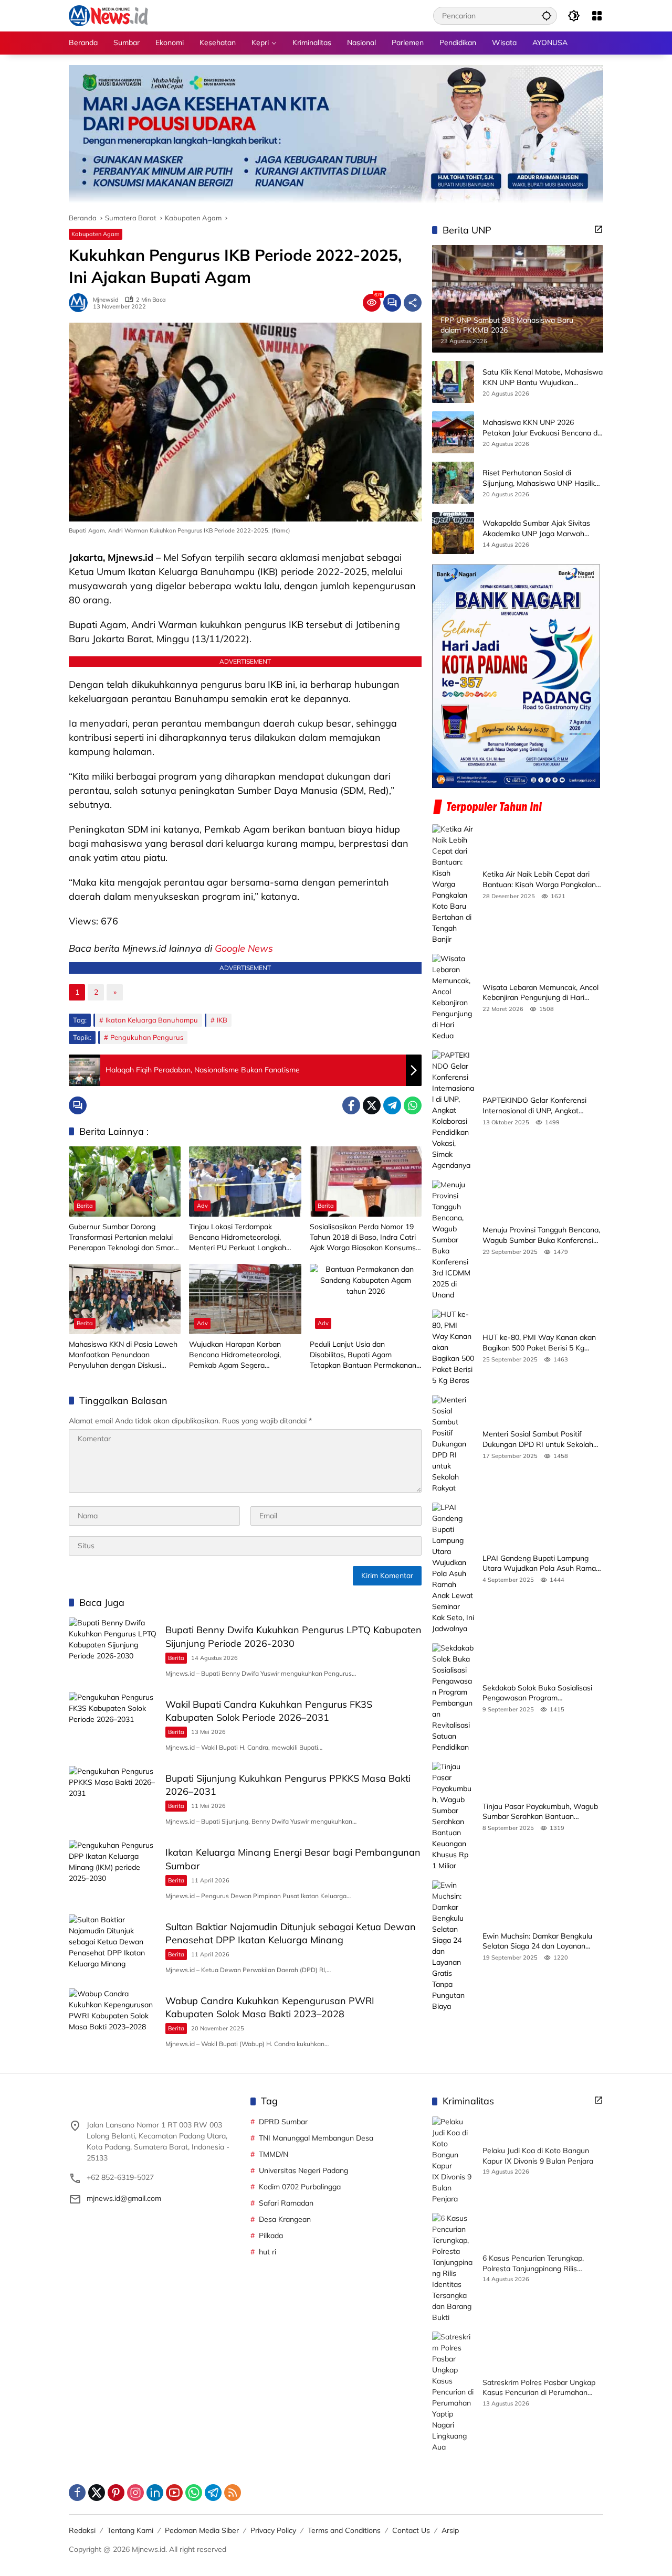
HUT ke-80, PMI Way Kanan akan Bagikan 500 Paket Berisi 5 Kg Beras (539, 1343)
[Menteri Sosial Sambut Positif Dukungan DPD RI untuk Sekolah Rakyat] (453, 1445)
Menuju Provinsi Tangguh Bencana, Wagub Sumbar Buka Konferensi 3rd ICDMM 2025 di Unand (541, 1236)
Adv (202, 1206)
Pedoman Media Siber (202, 2530)
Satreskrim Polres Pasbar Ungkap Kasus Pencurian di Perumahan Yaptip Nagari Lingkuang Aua (539, 2388)
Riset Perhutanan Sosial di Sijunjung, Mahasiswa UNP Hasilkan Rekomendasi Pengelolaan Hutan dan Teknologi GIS (543, 479)
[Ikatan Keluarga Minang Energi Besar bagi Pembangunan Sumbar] (113, 1872)
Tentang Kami (130, 2530)
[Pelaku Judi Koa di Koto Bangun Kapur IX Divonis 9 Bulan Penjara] (453, 2160)
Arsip (450, 2530)
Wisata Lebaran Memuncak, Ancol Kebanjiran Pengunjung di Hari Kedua (540, 993)
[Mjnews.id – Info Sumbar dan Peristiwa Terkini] (108, 15)
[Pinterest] (116, 2493)
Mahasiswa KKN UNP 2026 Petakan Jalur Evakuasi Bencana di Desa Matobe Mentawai (541, 428)
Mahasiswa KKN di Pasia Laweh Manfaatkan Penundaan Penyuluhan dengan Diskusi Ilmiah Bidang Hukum (123, 1355)
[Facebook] (351, 1105)
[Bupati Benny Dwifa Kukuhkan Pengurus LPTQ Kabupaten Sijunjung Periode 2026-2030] (113, 1649)
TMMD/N (274, 2154)
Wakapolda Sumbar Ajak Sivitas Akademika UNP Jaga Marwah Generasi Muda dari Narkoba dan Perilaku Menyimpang (538, 529)
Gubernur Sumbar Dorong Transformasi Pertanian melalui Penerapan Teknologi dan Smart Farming (123, 1237)
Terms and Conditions (344, 2530)
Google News (244, 948)
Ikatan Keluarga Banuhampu (152, 1020)
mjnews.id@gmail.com (124, 2198)
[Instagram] (135, 2493)
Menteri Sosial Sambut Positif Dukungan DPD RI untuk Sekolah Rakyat (538, 1440)
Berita (85, 1206)
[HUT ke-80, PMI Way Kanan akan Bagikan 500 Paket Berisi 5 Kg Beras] (453, 1348)
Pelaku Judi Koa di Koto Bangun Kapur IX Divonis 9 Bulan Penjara (538, 2156)
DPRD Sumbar (283, 2122)
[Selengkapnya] (598, 229)
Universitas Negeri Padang (303, 2170)
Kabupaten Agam (96, 234)
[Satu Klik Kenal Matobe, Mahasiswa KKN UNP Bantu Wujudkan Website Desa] (453, 382)
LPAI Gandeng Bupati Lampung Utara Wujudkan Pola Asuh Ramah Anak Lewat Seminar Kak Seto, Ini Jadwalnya (541, 1564)
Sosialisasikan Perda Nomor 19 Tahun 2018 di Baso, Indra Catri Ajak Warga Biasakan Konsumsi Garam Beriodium (364, 1237)
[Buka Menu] (597, 16)
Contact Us (411, 2530)
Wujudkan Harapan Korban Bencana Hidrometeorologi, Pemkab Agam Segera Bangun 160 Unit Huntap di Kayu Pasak (244, 1355)
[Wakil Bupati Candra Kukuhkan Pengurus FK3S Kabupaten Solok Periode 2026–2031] (113, 1724)
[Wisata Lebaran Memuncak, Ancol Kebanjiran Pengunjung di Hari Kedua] (453, 998)
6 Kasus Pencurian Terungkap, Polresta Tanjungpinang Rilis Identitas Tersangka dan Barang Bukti (536, 2264)
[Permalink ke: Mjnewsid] (81, 303)
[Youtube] (174, 2493)
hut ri (267, 2252)
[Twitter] (372, 1105)
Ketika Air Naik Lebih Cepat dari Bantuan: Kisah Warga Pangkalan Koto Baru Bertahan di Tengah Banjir (539, 880)
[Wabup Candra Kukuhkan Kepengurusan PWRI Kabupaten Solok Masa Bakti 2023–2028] (113, 2020)
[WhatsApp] (413, 1105)
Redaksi (82, 2530)
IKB (222, 1020)
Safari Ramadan (286, 2203)
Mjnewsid (106, 300)
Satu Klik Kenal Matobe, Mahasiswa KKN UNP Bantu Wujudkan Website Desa (543, 378)
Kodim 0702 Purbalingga (300, 2187)
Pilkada (271, 2236)
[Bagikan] (413, 303)
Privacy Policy (273, 2530)
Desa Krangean (285, 2219)
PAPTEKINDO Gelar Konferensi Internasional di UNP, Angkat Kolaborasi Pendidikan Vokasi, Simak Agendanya (534, 1106)
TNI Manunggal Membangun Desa (316, 2138)
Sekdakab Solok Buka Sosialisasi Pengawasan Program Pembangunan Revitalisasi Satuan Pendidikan (540, 1693)
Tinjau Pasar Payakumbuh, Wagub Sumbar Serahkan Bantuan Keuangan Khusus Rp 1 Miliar (540, 1812)
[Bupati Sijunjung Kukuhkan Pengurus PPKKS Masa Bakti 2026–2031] (113, 1798)
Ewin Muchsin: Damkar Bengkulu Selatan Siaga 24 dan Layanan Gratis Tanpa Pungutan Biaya (537, 1941)
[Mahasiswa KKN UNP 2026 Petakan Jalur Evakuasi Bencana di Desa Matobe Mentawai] (453, 432)
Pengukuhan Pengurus (147, 1037)
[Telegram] (392, 1105)
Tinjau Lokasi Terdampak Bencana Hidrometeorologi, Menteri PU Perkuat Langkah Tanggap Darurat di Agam (238, 1237)
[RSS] (233, 2493)
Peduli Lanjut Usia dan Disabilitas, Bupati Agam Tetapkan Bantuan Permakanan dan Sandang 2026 (363, 1355)
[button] (547, 15)
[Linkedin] (155, 2493)
